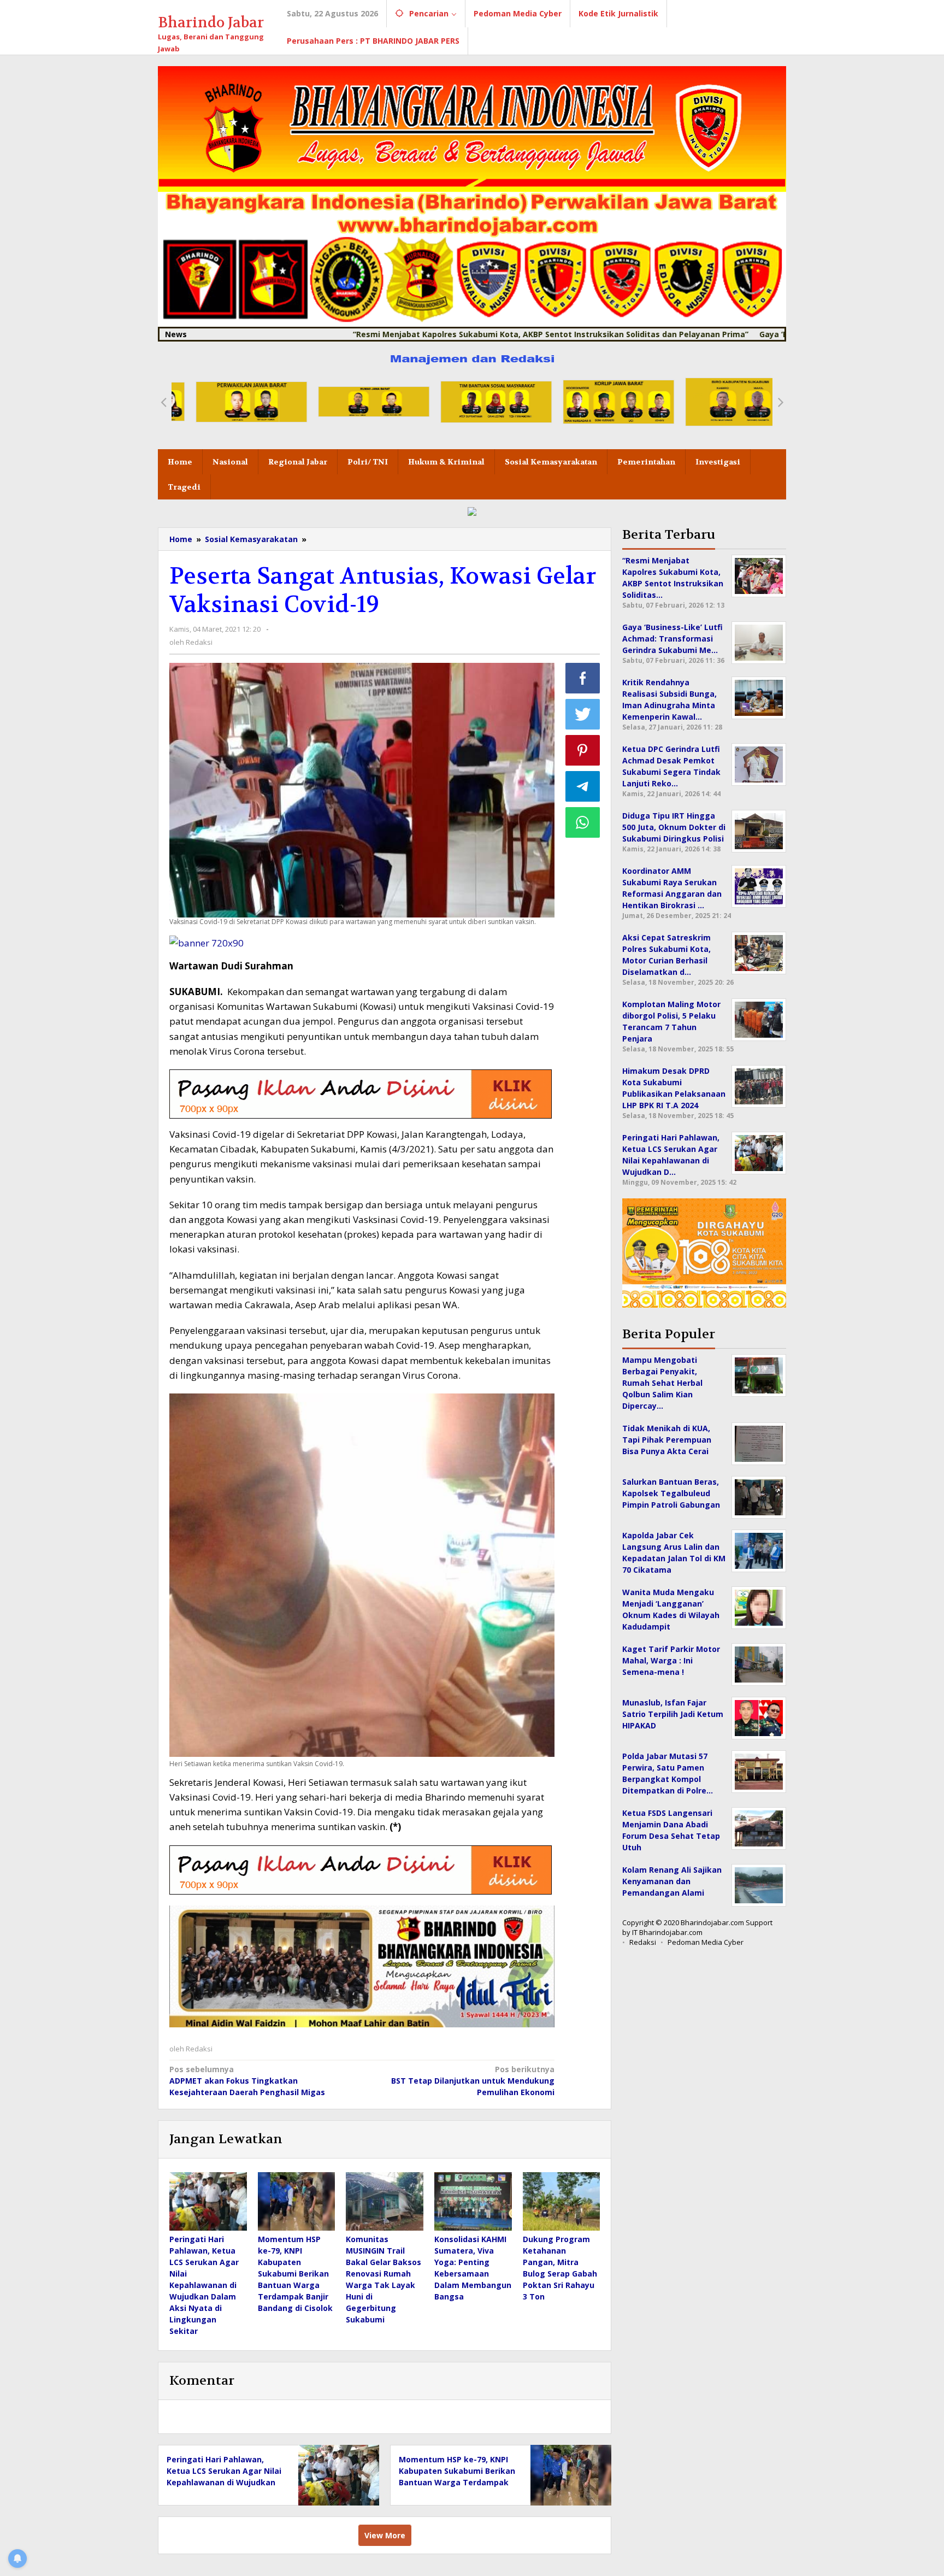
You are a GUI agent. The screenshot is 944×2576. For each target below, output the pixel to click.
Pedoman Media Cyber (706, 1942)
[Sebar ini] (583, 678)
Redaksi (643, 1942)
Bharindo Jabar (211, 23)
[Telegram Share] (583, 786)
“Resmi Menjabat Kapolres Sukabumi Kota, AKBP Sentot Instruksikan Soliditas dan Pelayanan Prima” (453, 334)
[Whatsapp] (583, 822)
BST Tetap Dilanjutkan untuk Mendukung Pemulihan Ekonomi (473, 2081)
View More (385, 2535)
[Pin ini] (583, 750)
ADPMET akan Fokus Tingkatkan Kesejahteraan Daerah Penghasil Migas (247, 2081)
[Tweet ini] (583, 714)
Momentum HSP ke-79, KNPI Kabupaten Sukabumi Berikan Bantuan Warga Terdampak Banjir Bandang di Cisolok (295, 2274)
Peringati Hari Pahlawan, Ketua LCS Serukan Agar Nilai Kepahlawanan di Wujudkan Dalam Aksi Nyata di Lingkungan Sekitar (204, 2285)
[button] (163, 402)
